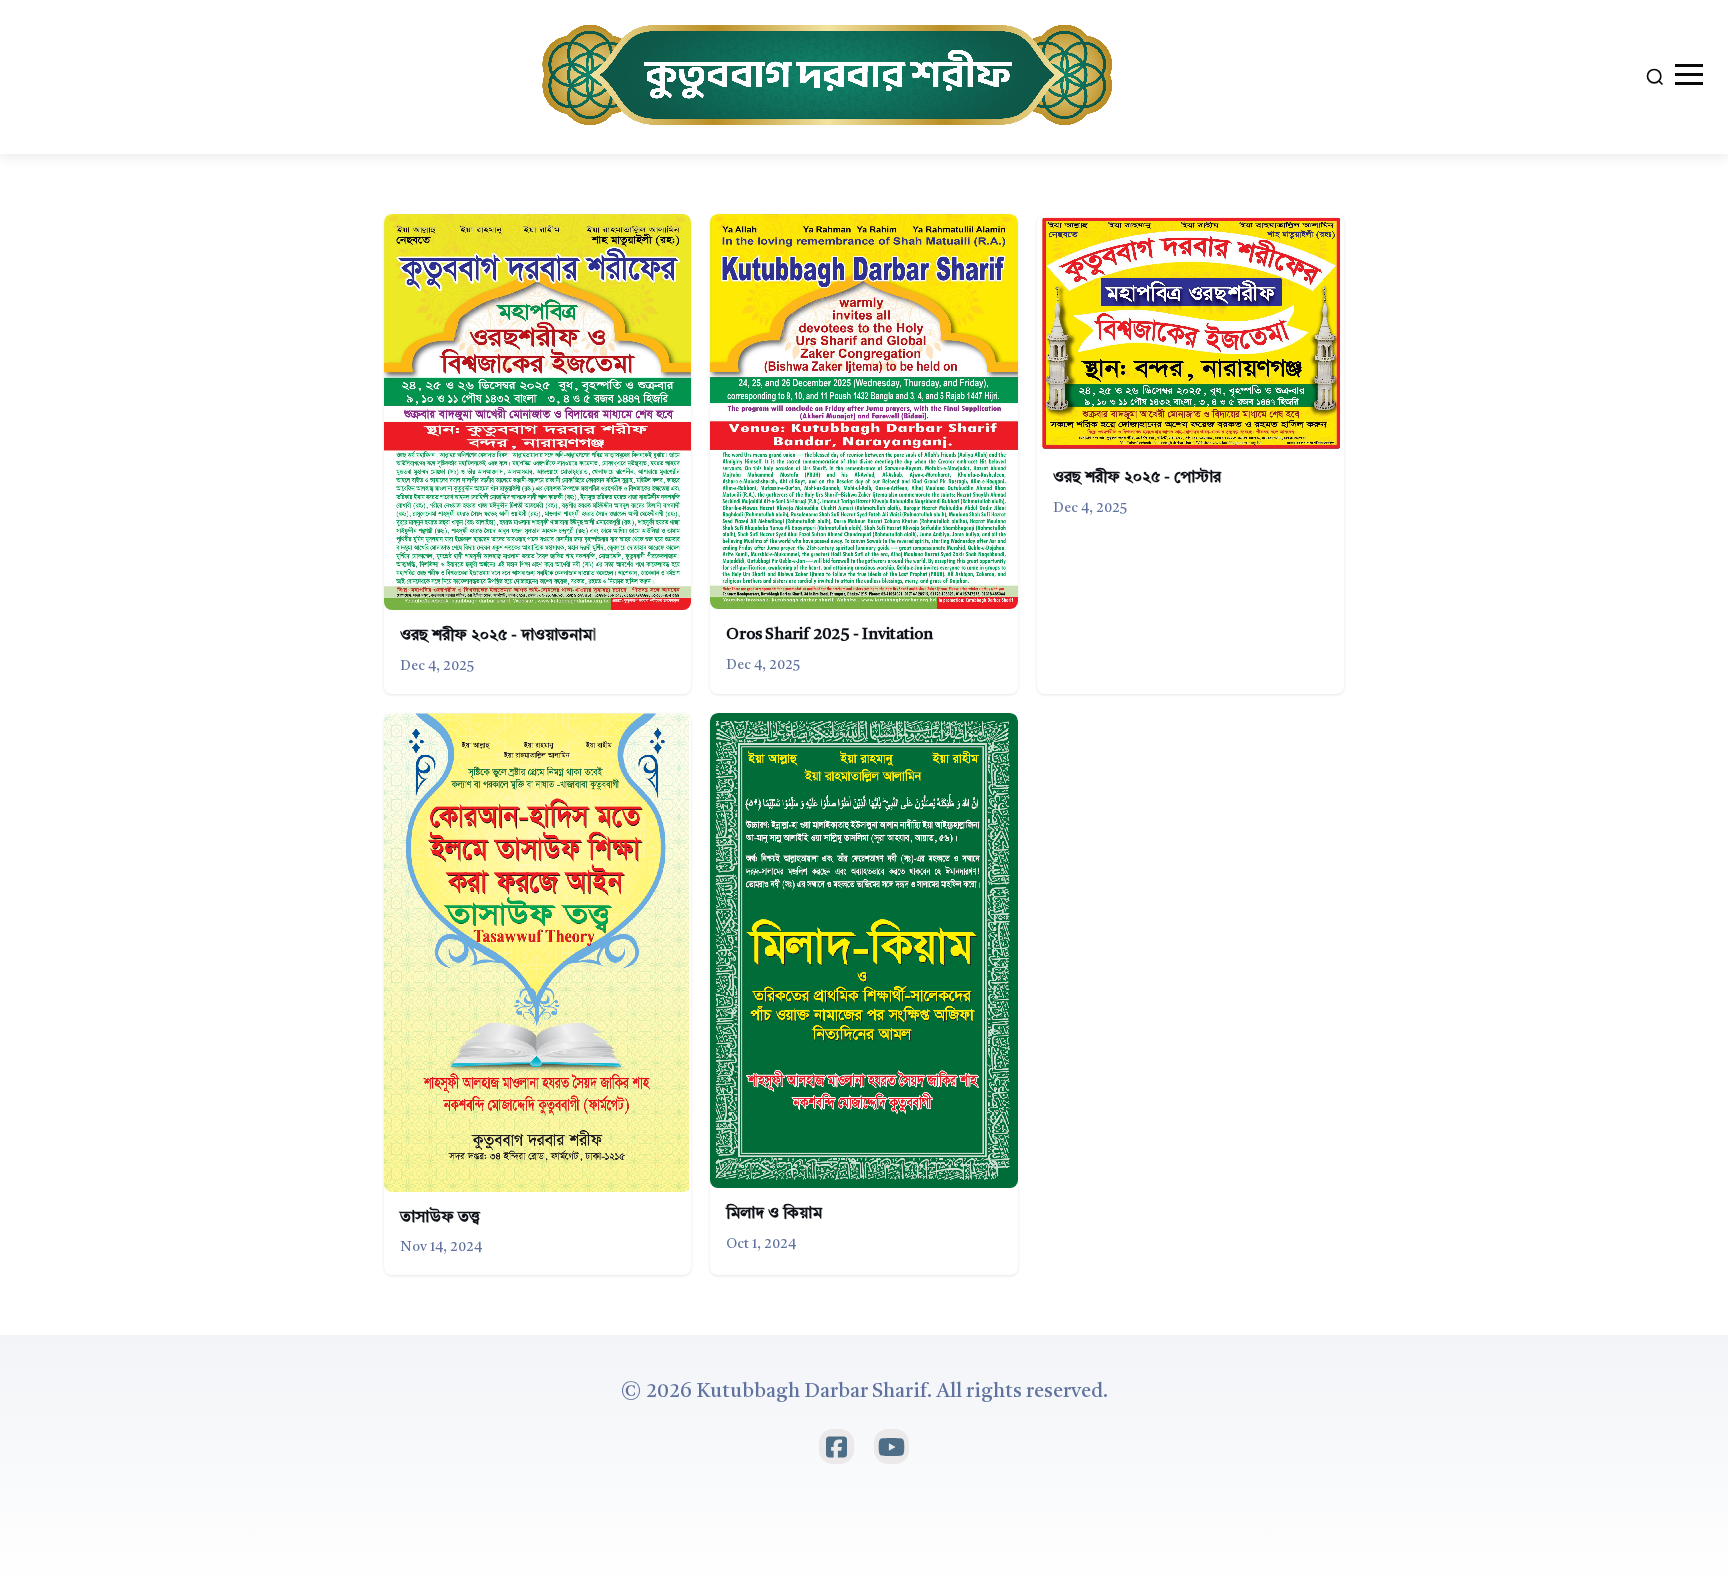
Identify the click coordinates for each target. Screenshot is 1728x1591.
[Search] (1655, 77)
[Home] (830, 77)
